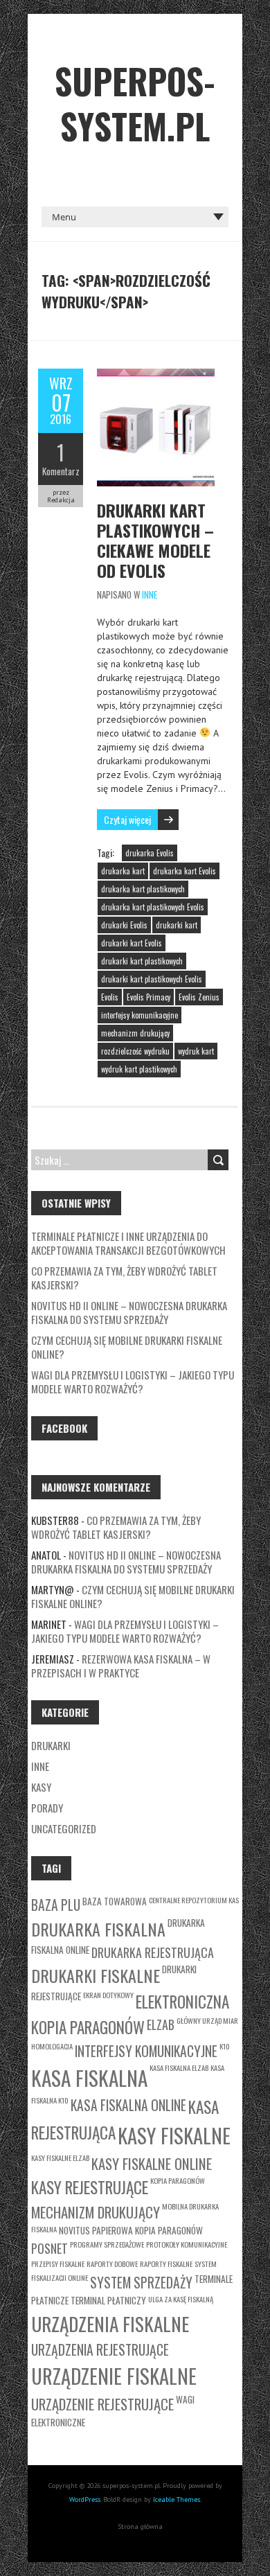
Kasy (41, 1787)
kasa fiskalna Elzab (179, 2067)
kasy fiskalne (174, 2135)
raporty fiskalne (166, 2264)
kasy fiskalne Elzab (60, 2158)
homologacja (52, 2046)
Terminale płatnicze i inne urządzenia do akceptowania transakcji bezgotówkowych (128, 1243)
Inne (150, 594)
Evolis (110, 997)
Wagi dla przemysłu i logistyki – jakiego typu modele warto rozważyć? (133, 1382)
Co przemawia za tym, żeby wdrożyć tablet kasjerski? (124, 1278)
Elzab (161, 2024)
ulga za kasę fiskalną (181, 2299)
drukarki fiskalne (96, 1975)
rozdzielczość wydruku (135, 1051)
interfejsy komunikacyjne (139, 1015)
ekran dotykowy (108, 1995)
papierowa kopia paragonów (147, 2230)
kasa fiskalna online (128, 2105)
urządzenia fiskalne (110, 2323)
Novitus (74, 2230)
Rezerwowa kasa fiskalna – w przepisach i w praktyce (121, 1666)
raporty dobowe (112, 2264)
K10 (225, 2046)
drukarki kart (177, 925)
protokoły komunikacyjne (187, 2244)
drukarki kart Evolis (132, 943)
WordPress (85, 2499)
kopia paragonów (178, 2180)
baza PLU (56, 1905)
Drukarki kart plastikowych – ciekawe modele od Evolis (155, 540)
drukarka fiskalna (98, 1929)
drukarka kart (123, 871)
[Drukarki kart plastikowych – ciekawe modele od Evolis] (156, 376)
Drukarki (51, 1745)
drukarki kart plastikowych (142, 961)
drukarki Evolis (124, 925)
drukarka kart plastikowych (143, 889)
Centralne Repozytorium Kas (194, 1900)
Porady (47, 1808)
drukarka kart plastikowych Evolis (153, 907)
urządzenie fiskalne (114, 2376)
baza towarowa (115, 1901)
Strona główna (140, 2526)
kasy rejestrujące (90, 2187)
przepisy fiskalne (58, 2264)
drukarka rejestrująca (153, 1952)
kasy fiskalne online (152, 2163)
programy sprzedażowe (107, 2244)
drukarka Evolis (150, 853)
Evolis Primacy (148, 997)
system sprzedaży (141, 2283)
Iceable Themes (177, 2499)
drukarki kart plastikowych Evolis (152, 979)
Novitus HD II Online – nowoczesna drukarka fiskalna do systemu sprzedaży (129, 1312)
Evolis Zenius (199, 997)
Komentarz (61, 471)
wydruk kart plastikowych (139, 1069)
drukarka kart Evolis (184, 871)
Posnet (49, 2248)
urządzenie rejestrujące (102, 2404)
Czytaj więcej (127, 819)
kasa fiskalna (89, 2077)
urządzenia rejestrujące (100, 2350)
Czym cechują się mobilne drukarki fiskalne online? (127, 1347)
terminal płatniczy (108, 2300)
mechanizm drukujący (135, 1033)
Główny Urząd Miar (207, 2020)
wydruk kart (196, 1051)
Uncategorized (64, 1828)
